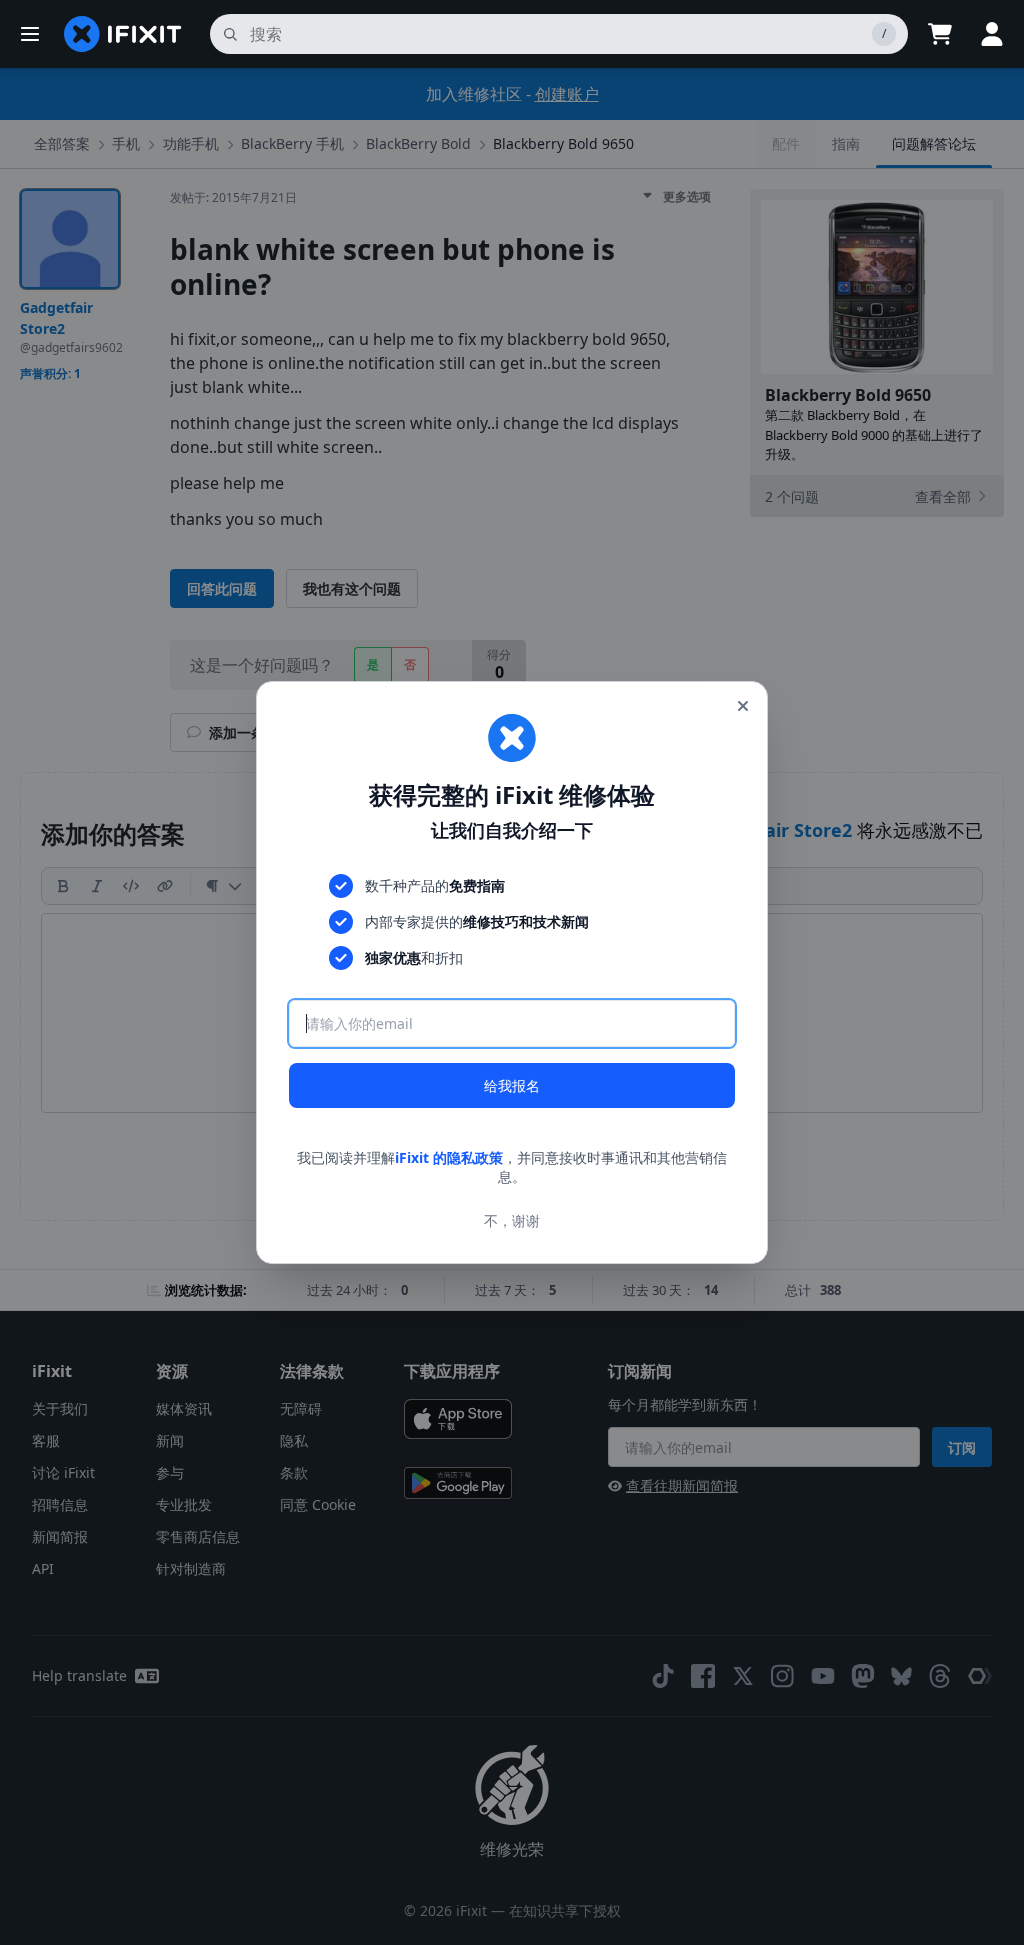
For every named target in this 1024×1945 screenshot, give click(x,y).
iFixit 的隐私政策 (449, 1157)
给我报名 (512, 1085)
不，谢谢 (512, 1220)
